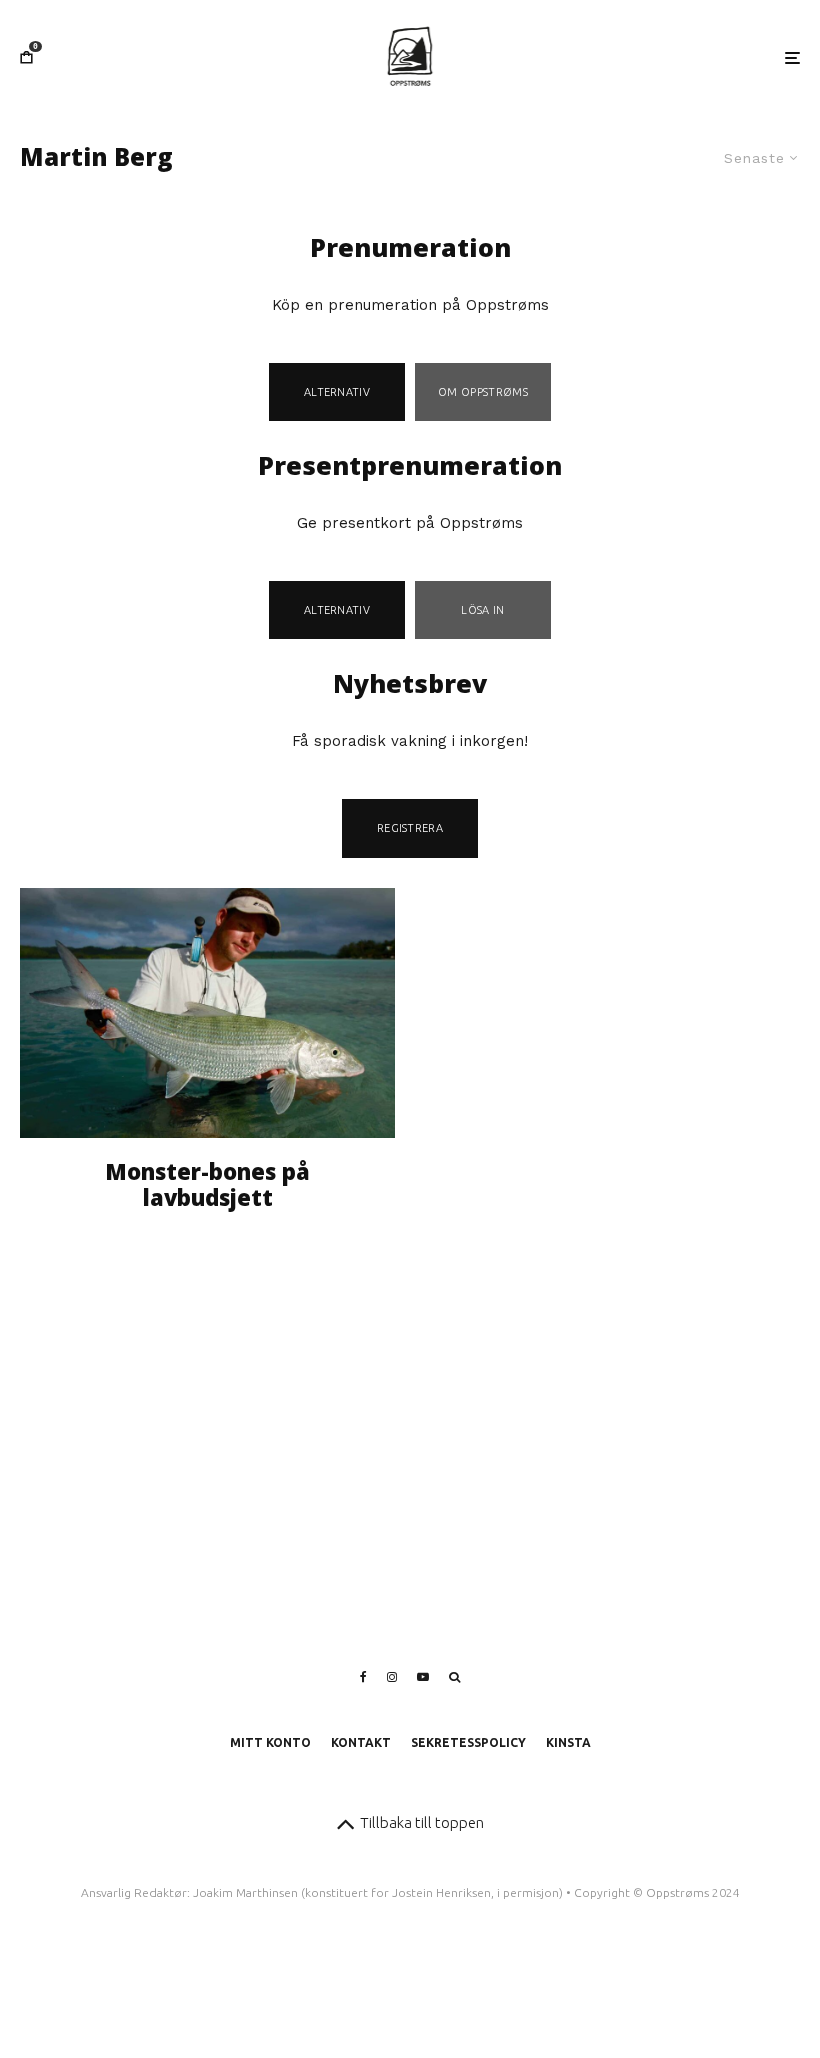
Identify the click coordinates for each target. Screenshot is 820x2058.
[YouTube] (423, 1677)
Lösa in (482, 610)
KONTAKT (361, 1742)
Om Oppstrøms (483, 392)
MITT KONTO (270, 1742)
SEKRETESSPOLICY (468, 1742)
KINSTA (568, 1742)
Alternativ (337, 392)
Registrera (410, 828)
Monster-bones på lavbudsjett (207, 1184)
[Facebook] (363, 1677)
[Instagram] (392, 1677)
